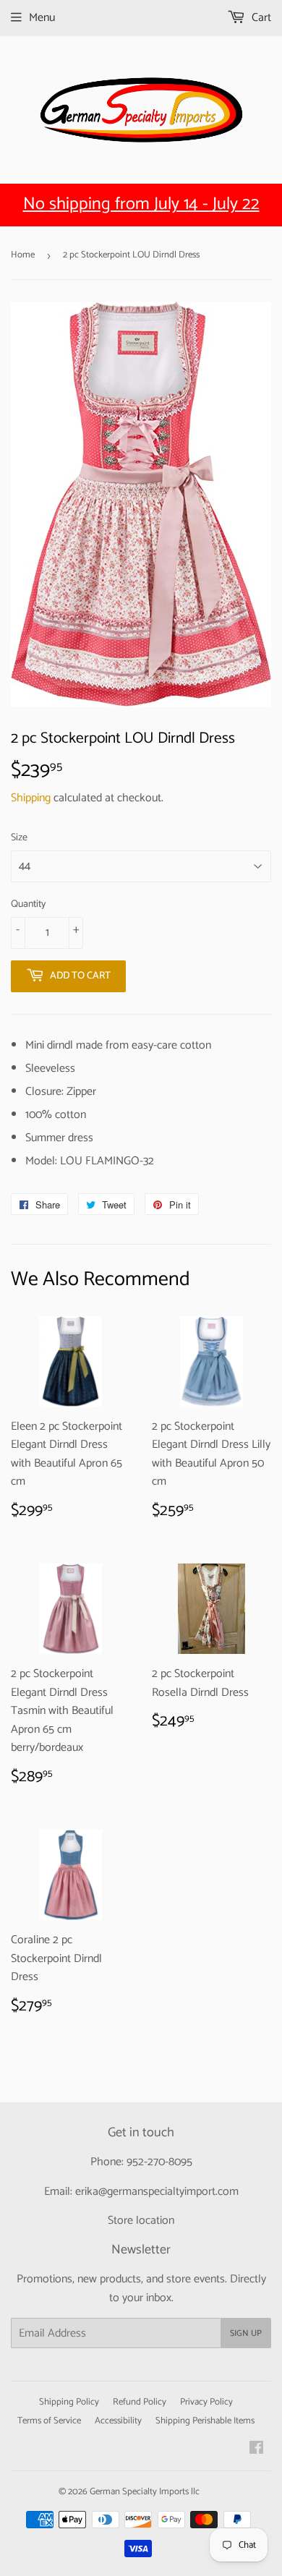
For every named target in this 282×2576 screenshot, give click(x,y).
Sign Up (246, 2333)
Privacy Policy (206, 2402)
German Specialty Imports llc (145, 2492)
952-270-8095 (159, 2162)
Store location (141, 2221)
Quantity (28, 905)
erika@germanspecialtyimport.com (157, 2192)
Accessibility (118, 2421)
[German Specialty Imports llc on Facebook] (256, 2450)
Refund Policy (140, 2402)
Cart (260, 18)
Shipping (31, 798)
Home (23, 255)
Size (19, 838)
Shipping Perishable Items (205, 2421)
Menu (42, 18)
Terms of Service (49, 2421)
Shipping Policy (69, 2402)
